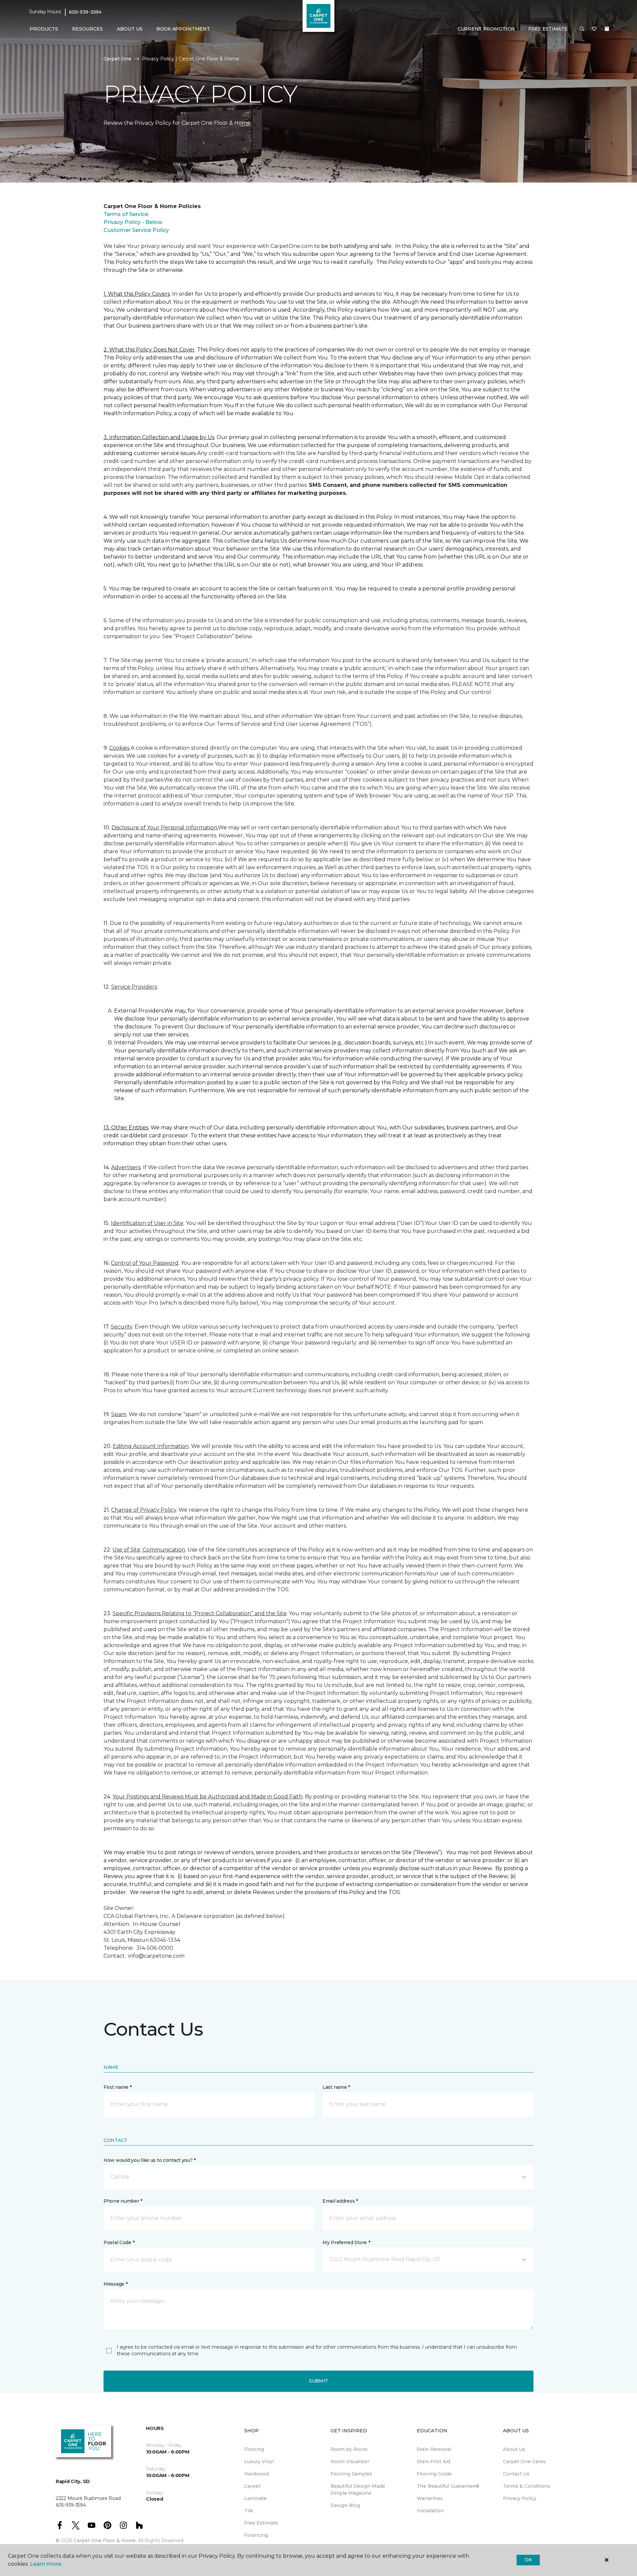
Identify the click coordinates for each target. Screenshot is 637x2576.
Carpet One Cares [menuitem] (524, 2462)
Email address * (340, 2201)
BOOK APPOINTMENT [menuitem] (183, 29)
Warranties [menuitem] (430, 2498)
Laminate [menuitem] (255, 2498)
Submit (318, 2381)
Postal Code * (119, 2242)
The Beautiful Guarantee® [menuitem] (448, 2486)
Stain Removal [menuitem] (434, 2449)
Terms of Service (126, 214)
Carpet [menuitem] (252, 2486)
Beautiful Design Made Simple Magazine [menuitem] (358, 2490)
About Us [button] (130, 29)
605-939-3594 (85, 12)
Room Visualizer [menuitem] (350, 2462)
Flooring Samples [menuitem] (351, 2474)
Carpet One (117, 59)
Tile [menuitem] (249, 2511)
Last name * (336, 2087)
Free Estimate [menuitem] (261, 2523)
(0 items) (607, 29)
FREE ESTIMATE (548, 29)
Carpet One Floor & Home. (105, 2540)
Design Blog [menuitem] (345, 2505)
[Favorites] (594, 29)
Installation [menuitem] (430, 2511)
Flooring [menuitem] (254, 2449)
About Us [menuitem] (514, 2449)
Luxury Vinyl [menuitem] (259, 2462)
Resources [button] (87, 29)
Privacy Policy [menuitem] (520, 2498)
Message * (115, 2284)
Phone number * (123, 2201)
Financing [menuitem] (256, 2535)
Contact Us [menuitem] (516, 2474)
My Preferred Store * (346, 2242)
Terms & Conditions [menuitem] (527, 2486)
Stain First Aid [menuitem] (433, 2462)
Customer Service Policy (136, 230)
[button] (582, 29)
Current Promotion (486, 29)
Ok (528, 2560)
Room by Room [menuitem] (349, 2449)
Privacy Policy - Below (133, 222)
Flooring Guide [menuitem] (434, 2474)
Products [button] (44, 29)
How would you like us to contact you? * (150, 2160)
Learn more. (46, 2564)
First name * (118, 2087)
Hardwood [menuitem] (257, 2474)
